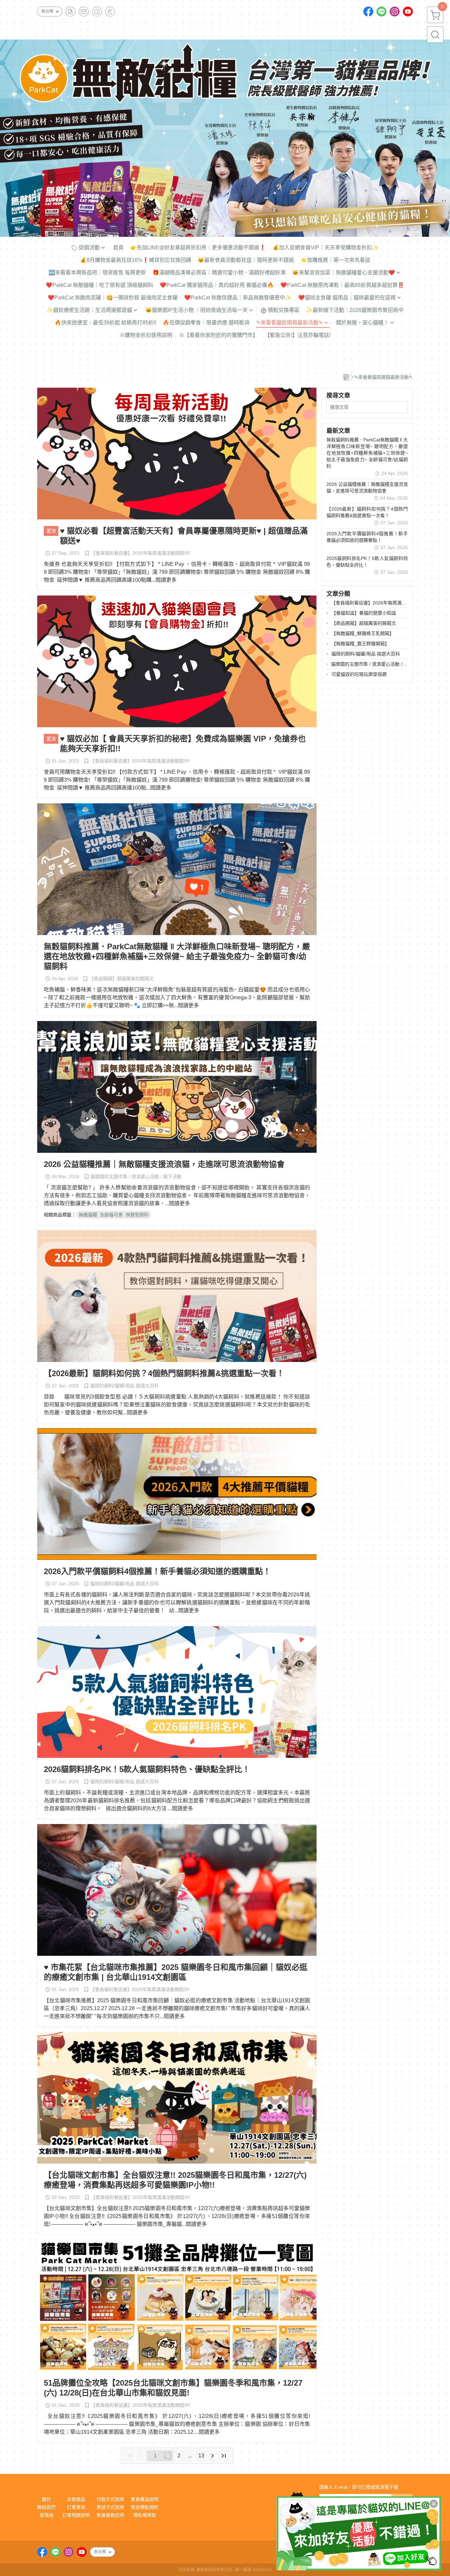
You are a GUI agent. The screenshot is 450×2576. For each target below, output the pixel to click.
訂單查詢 (76, 2507)
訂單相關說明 (76, 2515)
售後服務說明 (110, 2515)
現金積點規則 (145, 2507)
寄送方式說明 (110, 2507)
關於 (46, 2499)
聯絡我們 (46, 2507)
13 (201, 2456)
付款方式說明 (110, 2499)
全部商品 (76, 2499)
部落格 (46, 2515)
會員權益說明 (145, 2499)
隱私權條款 (145, 2515)
